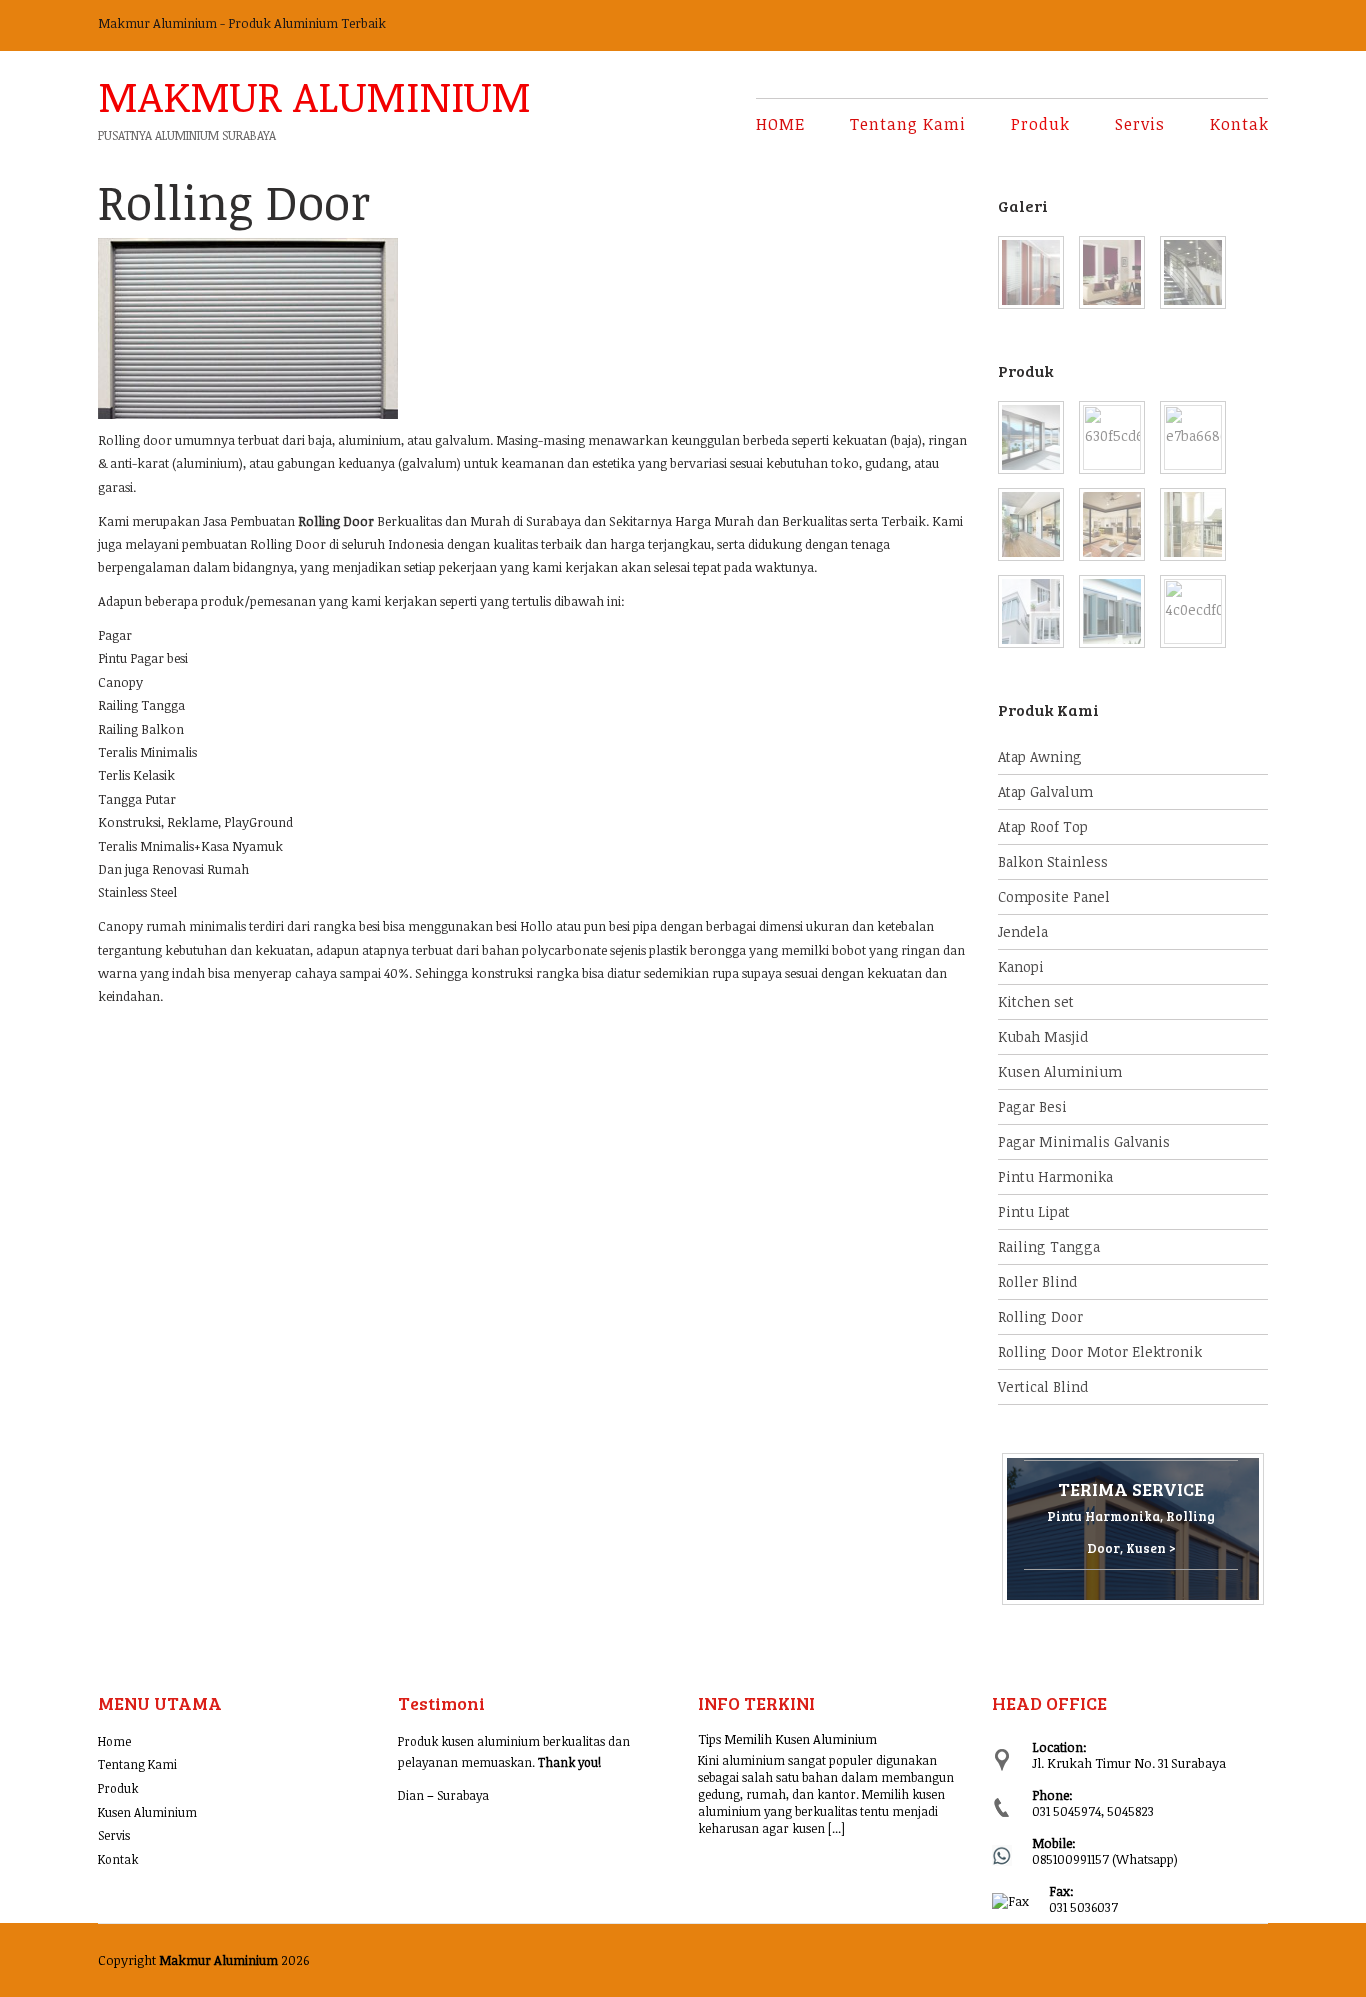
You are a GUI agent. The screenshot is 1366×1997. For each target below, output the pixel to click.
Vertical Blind (1043, 1386)
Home (114, 1741)
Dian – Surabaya (443, 1795)
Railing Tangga (1049, 1246)
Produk (1040, 124)
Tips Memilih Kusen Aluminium (787, 1739)
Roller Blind (1037, 1281)
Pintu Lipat (1034, 1211)
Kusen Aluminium (1060, 1071)
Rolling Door (1040, 1316)
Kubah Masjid (1043, 1036)
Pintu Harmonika (1055, 1176)
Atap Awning (1040, 756)
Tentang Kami (908, 124)
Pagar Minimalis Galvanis (1084, 1141)
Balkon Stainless (1053, 861)
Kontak (1239, 124)
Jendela (1023, 931)
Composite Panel (1054, 896)
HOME (780, 124)
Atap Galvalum (1045, 791)
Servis (1140, 124)
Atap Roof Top (1043, 826)
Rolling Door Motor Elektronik (1100, 1351)
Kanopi (1021, 966)
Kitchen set (1036, 1001)
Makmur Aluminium (314, 92)
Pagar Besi (1032, 1106)
